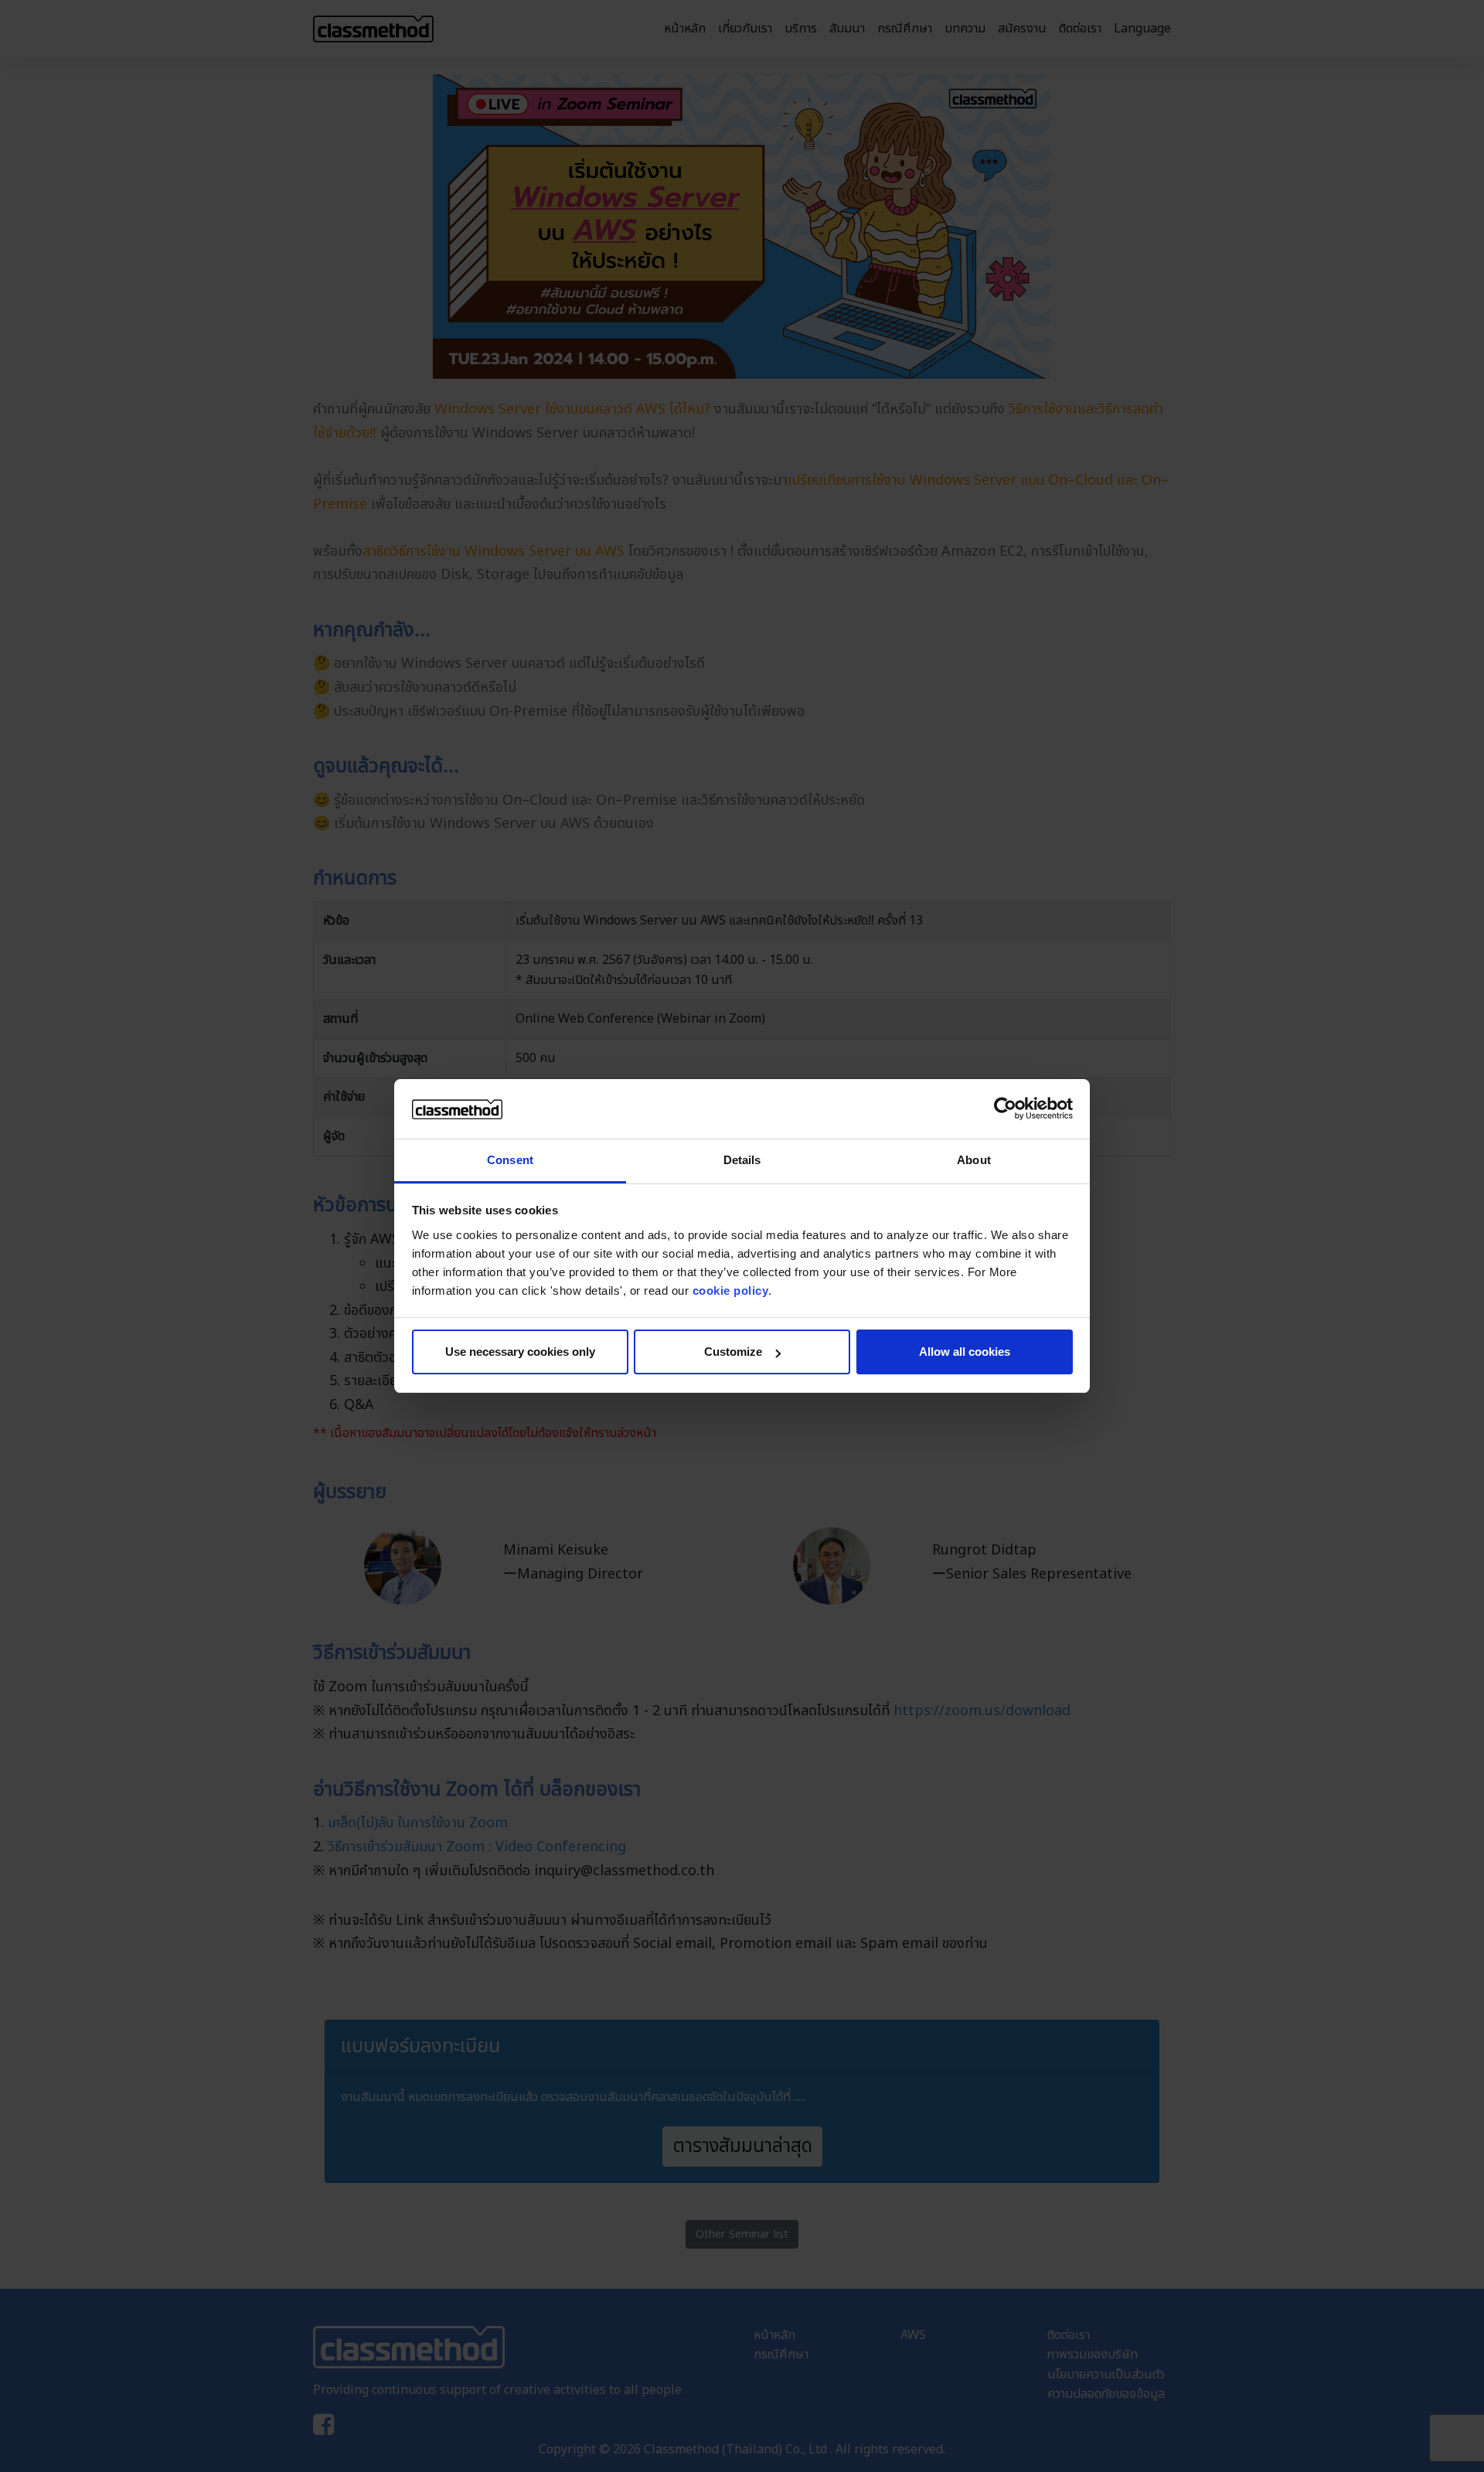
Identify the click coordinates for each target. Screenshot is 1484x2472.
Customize (733, 1352)
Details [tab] (742, 1160)
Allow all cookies (965, 1352)
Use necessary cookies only (520, 1352)
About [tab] (974, 1160)
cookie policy (731, 1290)
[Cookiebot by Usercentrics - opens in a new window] (1005, 1109)
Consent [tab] (510, 1160)
